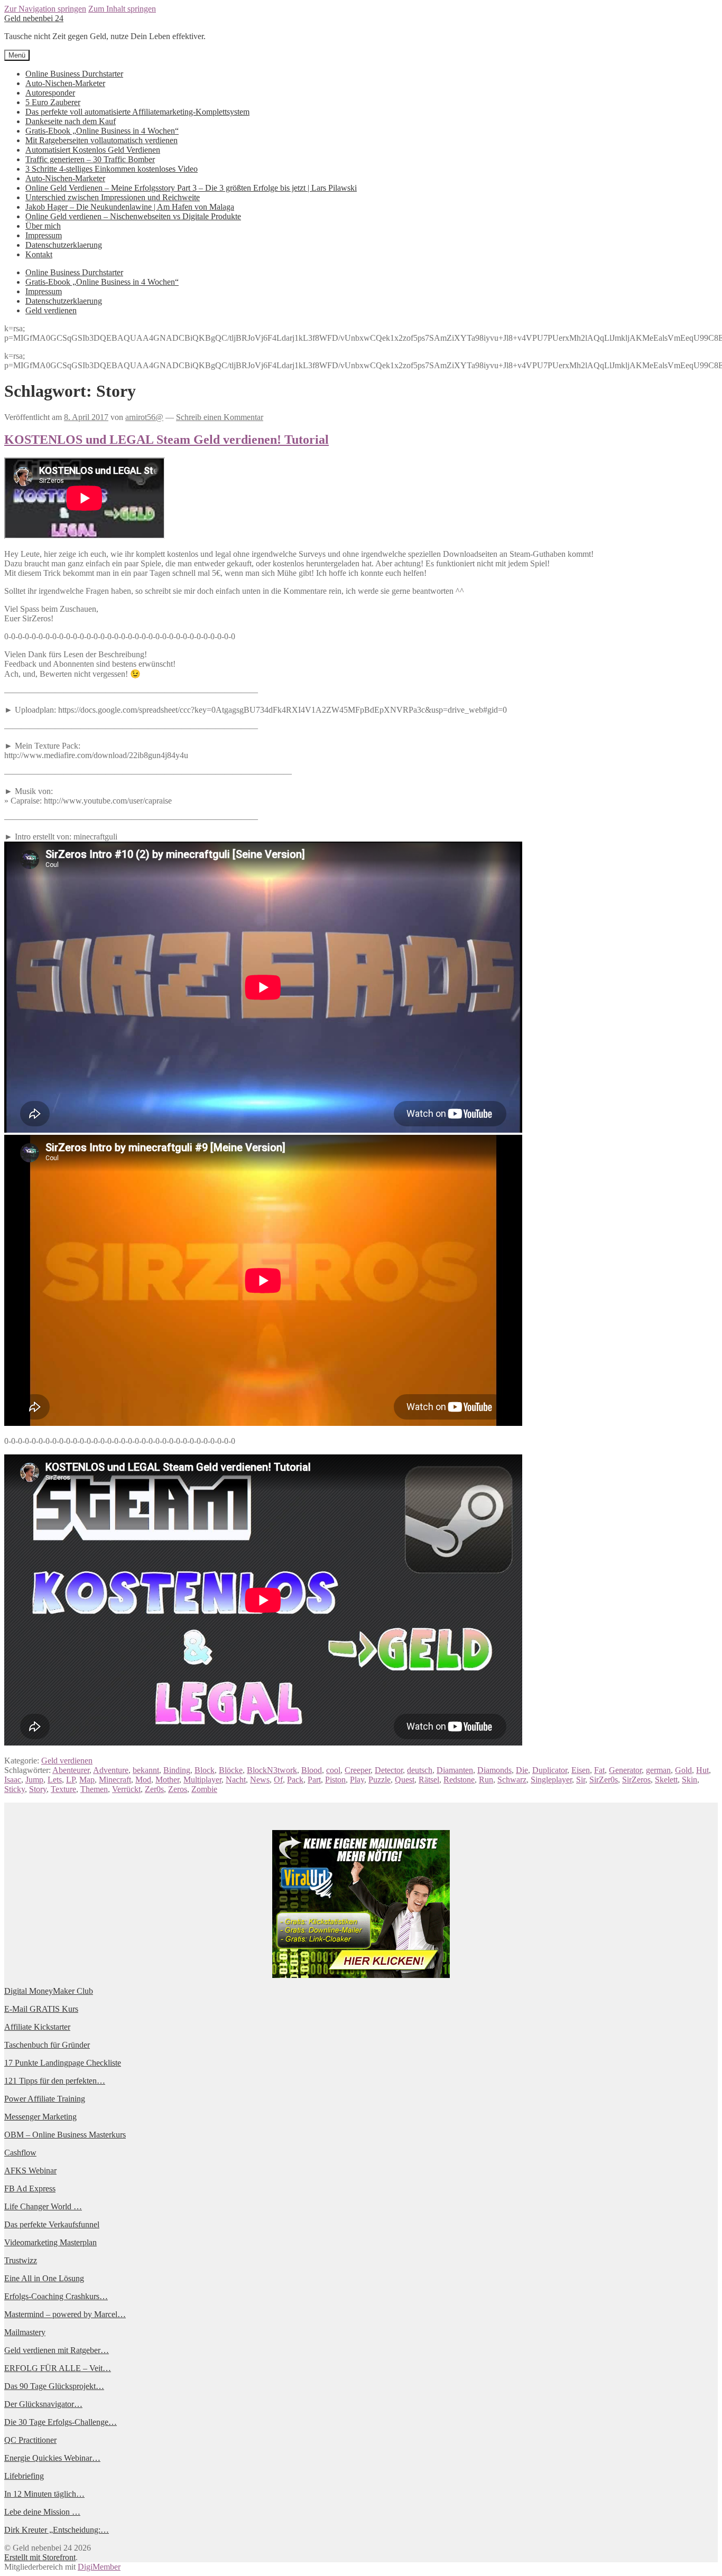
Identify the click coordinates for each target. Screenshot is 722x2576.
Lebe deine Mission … (42, 2512)
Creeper (358, 1770)
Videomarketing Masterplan (50, 2242)
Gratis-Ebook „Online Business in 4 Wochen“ (102, 131)
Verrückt (126, 1789)
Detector (389, 1770)
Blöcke (231, 1770)
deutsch (420, 1770)
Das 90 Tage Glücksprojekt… (54, 2386)
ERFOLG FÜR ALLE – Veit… (58, 2368)
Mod (143, 1780)
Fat (599, 1770)
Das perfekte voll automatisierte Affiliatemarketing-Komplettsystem (137, 112)
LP (71, 1780)
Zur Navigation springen (45, 9)
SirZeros (636, 1780)
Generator (625, 1770)
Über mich (43, 226)
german (658, 1770)
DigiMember (99, 2567)
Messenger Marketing (40, 2117)
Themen (94, 1789)
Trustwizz (21, 2260)
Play (357, 1780)
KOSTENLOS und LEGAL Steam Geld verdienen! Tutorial (166, 440)
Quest (405, 1780)
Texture (63, 1789)
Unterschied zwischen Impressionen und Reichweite (113, 197)
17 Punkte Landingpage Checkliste (63, 2063)
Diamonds (494, 1770)
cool (333, 1770)
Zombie (204, 1789)
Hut (702, 1770)
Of (278, 1780)
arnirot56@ (144, 417)
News (260, 1780)
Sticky (15, 1789)
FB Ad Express (30, 2188)
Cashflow (20, 2153)
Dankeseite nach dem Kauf (71, 121)
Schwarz (512, 1780)
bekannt (146, 1770)
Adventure (111, 1770)
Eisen (581, 1770)
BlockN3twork (272, 1770)
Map (87, 1780)
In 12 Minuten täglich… (44, 2494)
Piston (335, 1780)
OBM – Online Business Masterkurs (65, 2135)
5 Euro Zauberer (53, 102)
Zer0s (154, 1789)
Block (205, 1770)
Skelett (666, 1780)
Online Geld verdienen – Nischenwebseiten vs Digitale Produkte (133, 216)
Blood (312, 1770)
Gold (683, 1770)
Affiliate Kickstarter (37, 2027)
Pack (295, 1780)
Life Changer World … (43, 2206)
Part (314, 1780)
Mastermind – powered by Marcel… (65, 2314)
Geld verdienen (51, 310)
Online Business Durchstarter (74, 74)
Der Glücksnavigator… (43, 2404)
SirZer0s (604, 1780)
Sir (581, 1780)
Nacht (236, 1780)
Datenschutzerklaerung (64, 245)
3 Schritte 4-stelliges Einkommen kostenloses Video (112, 169)
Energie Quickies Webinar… (52, 2458)
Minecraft (115, 1780)
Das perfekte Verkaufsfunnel (52, 2224)
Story (38, 1789)
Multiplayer (202, 1780)
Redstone (459, 1780)
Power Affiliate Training (45, 2099)
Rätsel (429, 1780)
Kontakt (39, 254)
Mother (167, 1780)
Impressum (44, 235)
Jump (34, 1780)
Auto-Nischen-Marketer (65, 83)
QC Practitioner (30, 2440)
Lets (55, 1780)
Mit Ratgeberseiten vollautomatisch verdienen (101, 140)
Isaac (13, 1780)
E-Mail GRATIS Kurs (41, 2009)
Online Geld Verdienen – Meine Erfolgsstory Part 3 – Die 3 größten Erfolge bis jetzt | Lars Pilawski (191, 188)
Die (522, 1770)
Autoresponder (50, 93)
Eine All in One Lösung (44, 2278)
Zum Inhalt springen (122, 9)
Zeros (178, 1789)
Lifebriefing (24, 2476)
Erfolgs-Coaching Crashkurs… (56, 2296)
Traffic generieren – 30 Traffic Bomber (90, 159)
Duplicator (550, 1770)
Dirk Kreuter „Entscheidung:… (57, 2530)
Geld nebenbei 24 (34, 18)
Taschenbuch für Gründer (47, 2045)
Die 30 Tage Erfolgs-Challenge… (61, 2422)
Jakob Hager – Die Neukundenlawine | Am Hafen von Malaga (130, 207)
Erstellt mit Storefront (40, 2557)
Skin (689, 1780)
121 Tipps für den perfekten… (55, 2081)
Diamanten (455, 1770)
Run (486, 1780)
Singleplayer (551, 1780)
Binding (177, 1770)
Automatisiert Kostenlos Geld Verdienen (93, 150)
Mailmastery (25, 2332)
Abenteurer (71, 1770)
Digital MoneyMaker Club (49, 1991)
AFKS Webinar (30, 2171)
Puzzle (379, 1780)
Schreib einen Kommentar (220, 417)
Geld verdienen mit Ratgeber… (57, 2350)
